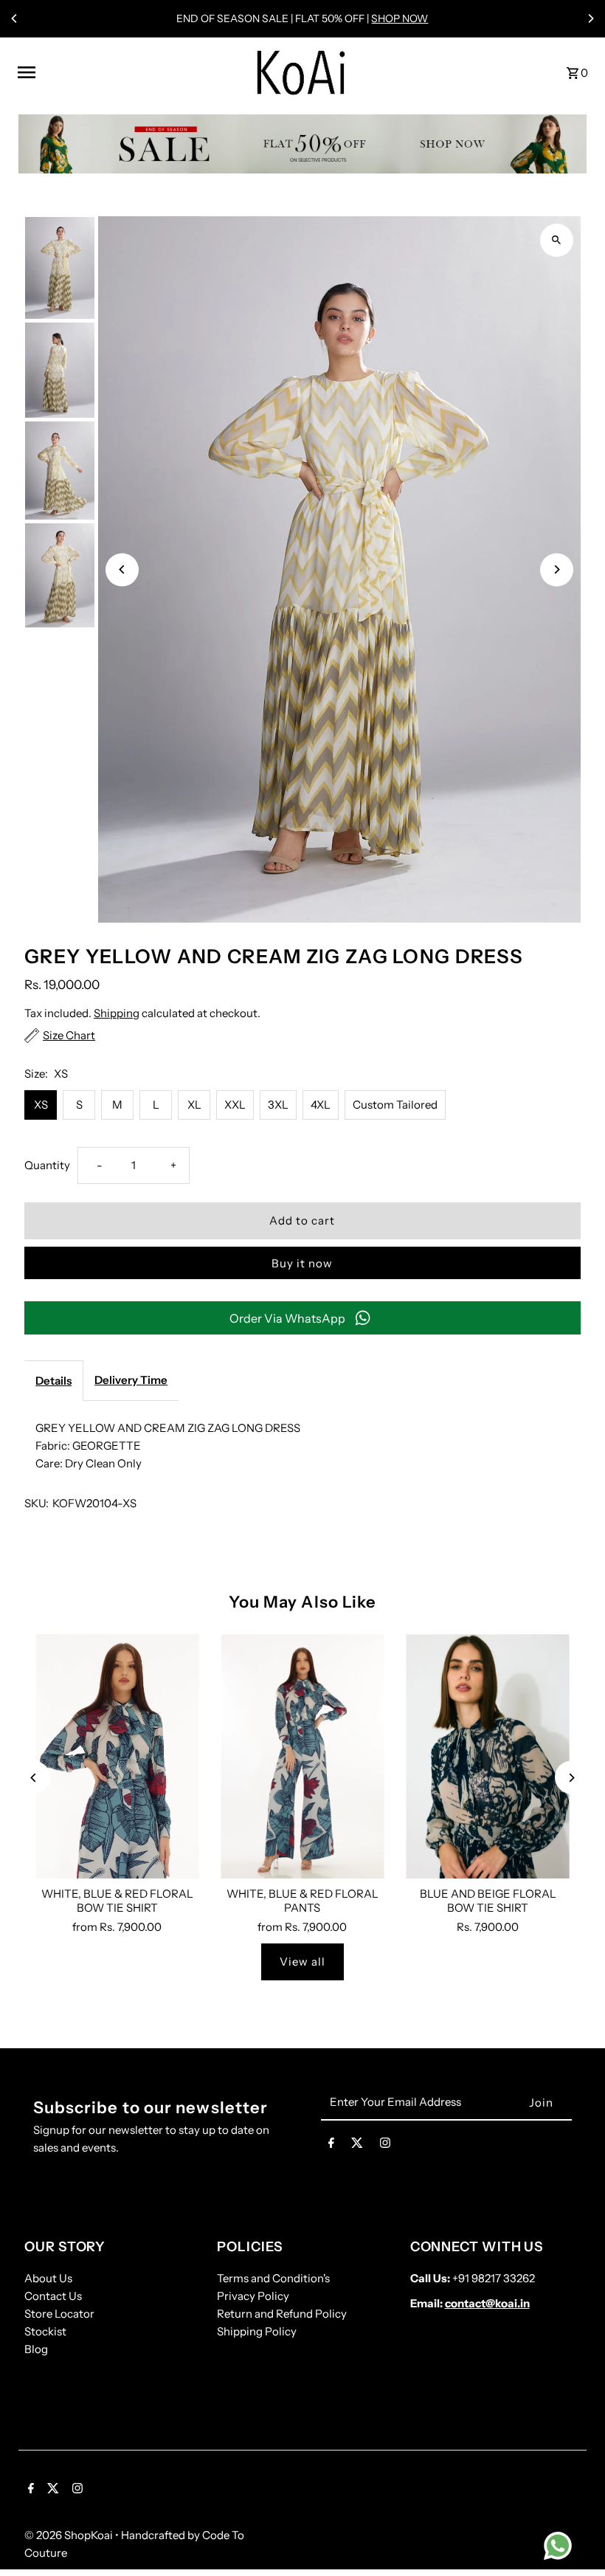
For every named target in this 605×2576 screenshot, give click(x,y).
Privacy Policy (253, 2296)
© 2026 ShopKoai (70, 2535)
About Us (48, 2278)
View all (302, 1962)
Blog (36, 2349)
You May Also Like (303, 1602)
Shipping (117, 1013)
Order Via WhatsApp (287, 1318)
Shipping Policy (257, 2331)
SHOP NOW (400, 18)
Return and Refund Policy (282, 2314)
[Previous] (15, 18)
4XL (321, 1105)
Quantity (47, 1165)
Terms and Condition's (273, 2278)
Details (53, 1381)
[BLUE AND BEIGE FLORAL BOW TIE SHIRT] (488, 1757)
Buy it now (302, 1263)
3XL (278, 1105)
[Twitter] (357, 2146)
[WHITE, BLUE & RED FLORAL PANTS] (302, 1757)
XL (194, 1105)
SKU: (37, 1503)
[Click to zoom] (557, 240)
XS (41, 1105)
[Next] (590, 18)
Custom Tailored (395, 1105)
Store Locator (59, 2314)
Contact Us (53, 2296)
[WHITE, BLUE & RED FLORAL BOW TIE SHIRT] (117, 1757)
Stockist (45, 2331)
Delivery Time (131, 1380)
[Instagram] (385, 2146)
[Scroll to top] (574, 2537)
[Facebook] (331, 2146)
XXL (235, 1105)
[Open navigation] (127, 72)
